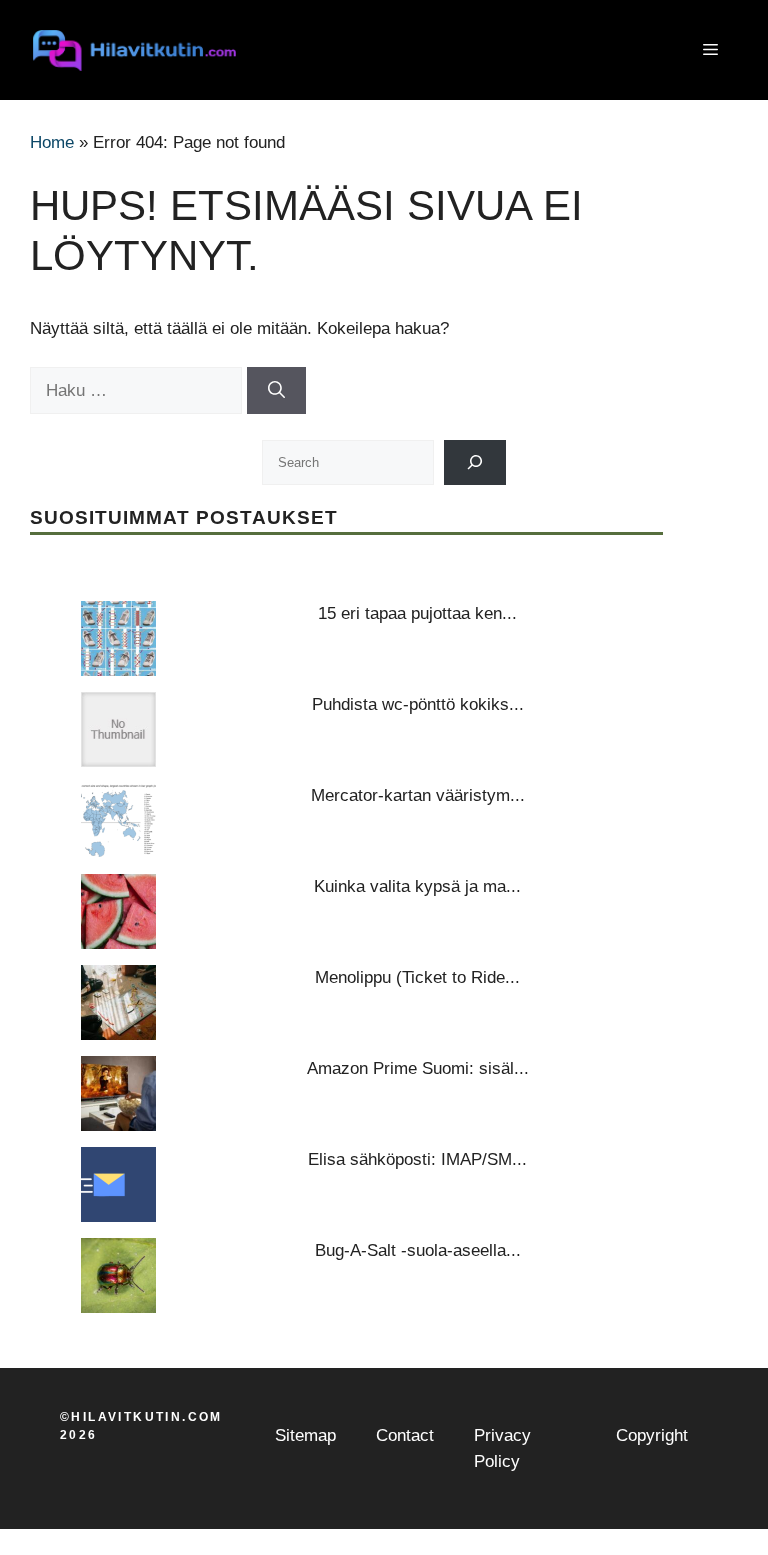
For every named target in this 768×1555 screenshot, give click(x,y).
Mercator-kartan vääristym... (418, 795)
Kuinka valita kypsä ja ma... (417, 886)
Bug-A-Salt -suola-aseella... (418, 1250)
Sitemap (305, 1435)
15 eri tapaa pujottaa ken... (417, 613)
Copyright (652, 1435)
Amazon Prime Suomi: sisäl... (418, 1068)
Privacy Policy (502, 1448)
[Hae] (276, 391)
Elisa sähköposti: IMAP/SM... (417, 1159)
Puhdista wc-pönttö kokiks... (418, 704)
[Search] (475, 462)
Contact (405, 1435)
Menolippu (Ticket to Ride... (417, 977)
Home (52, 142)
